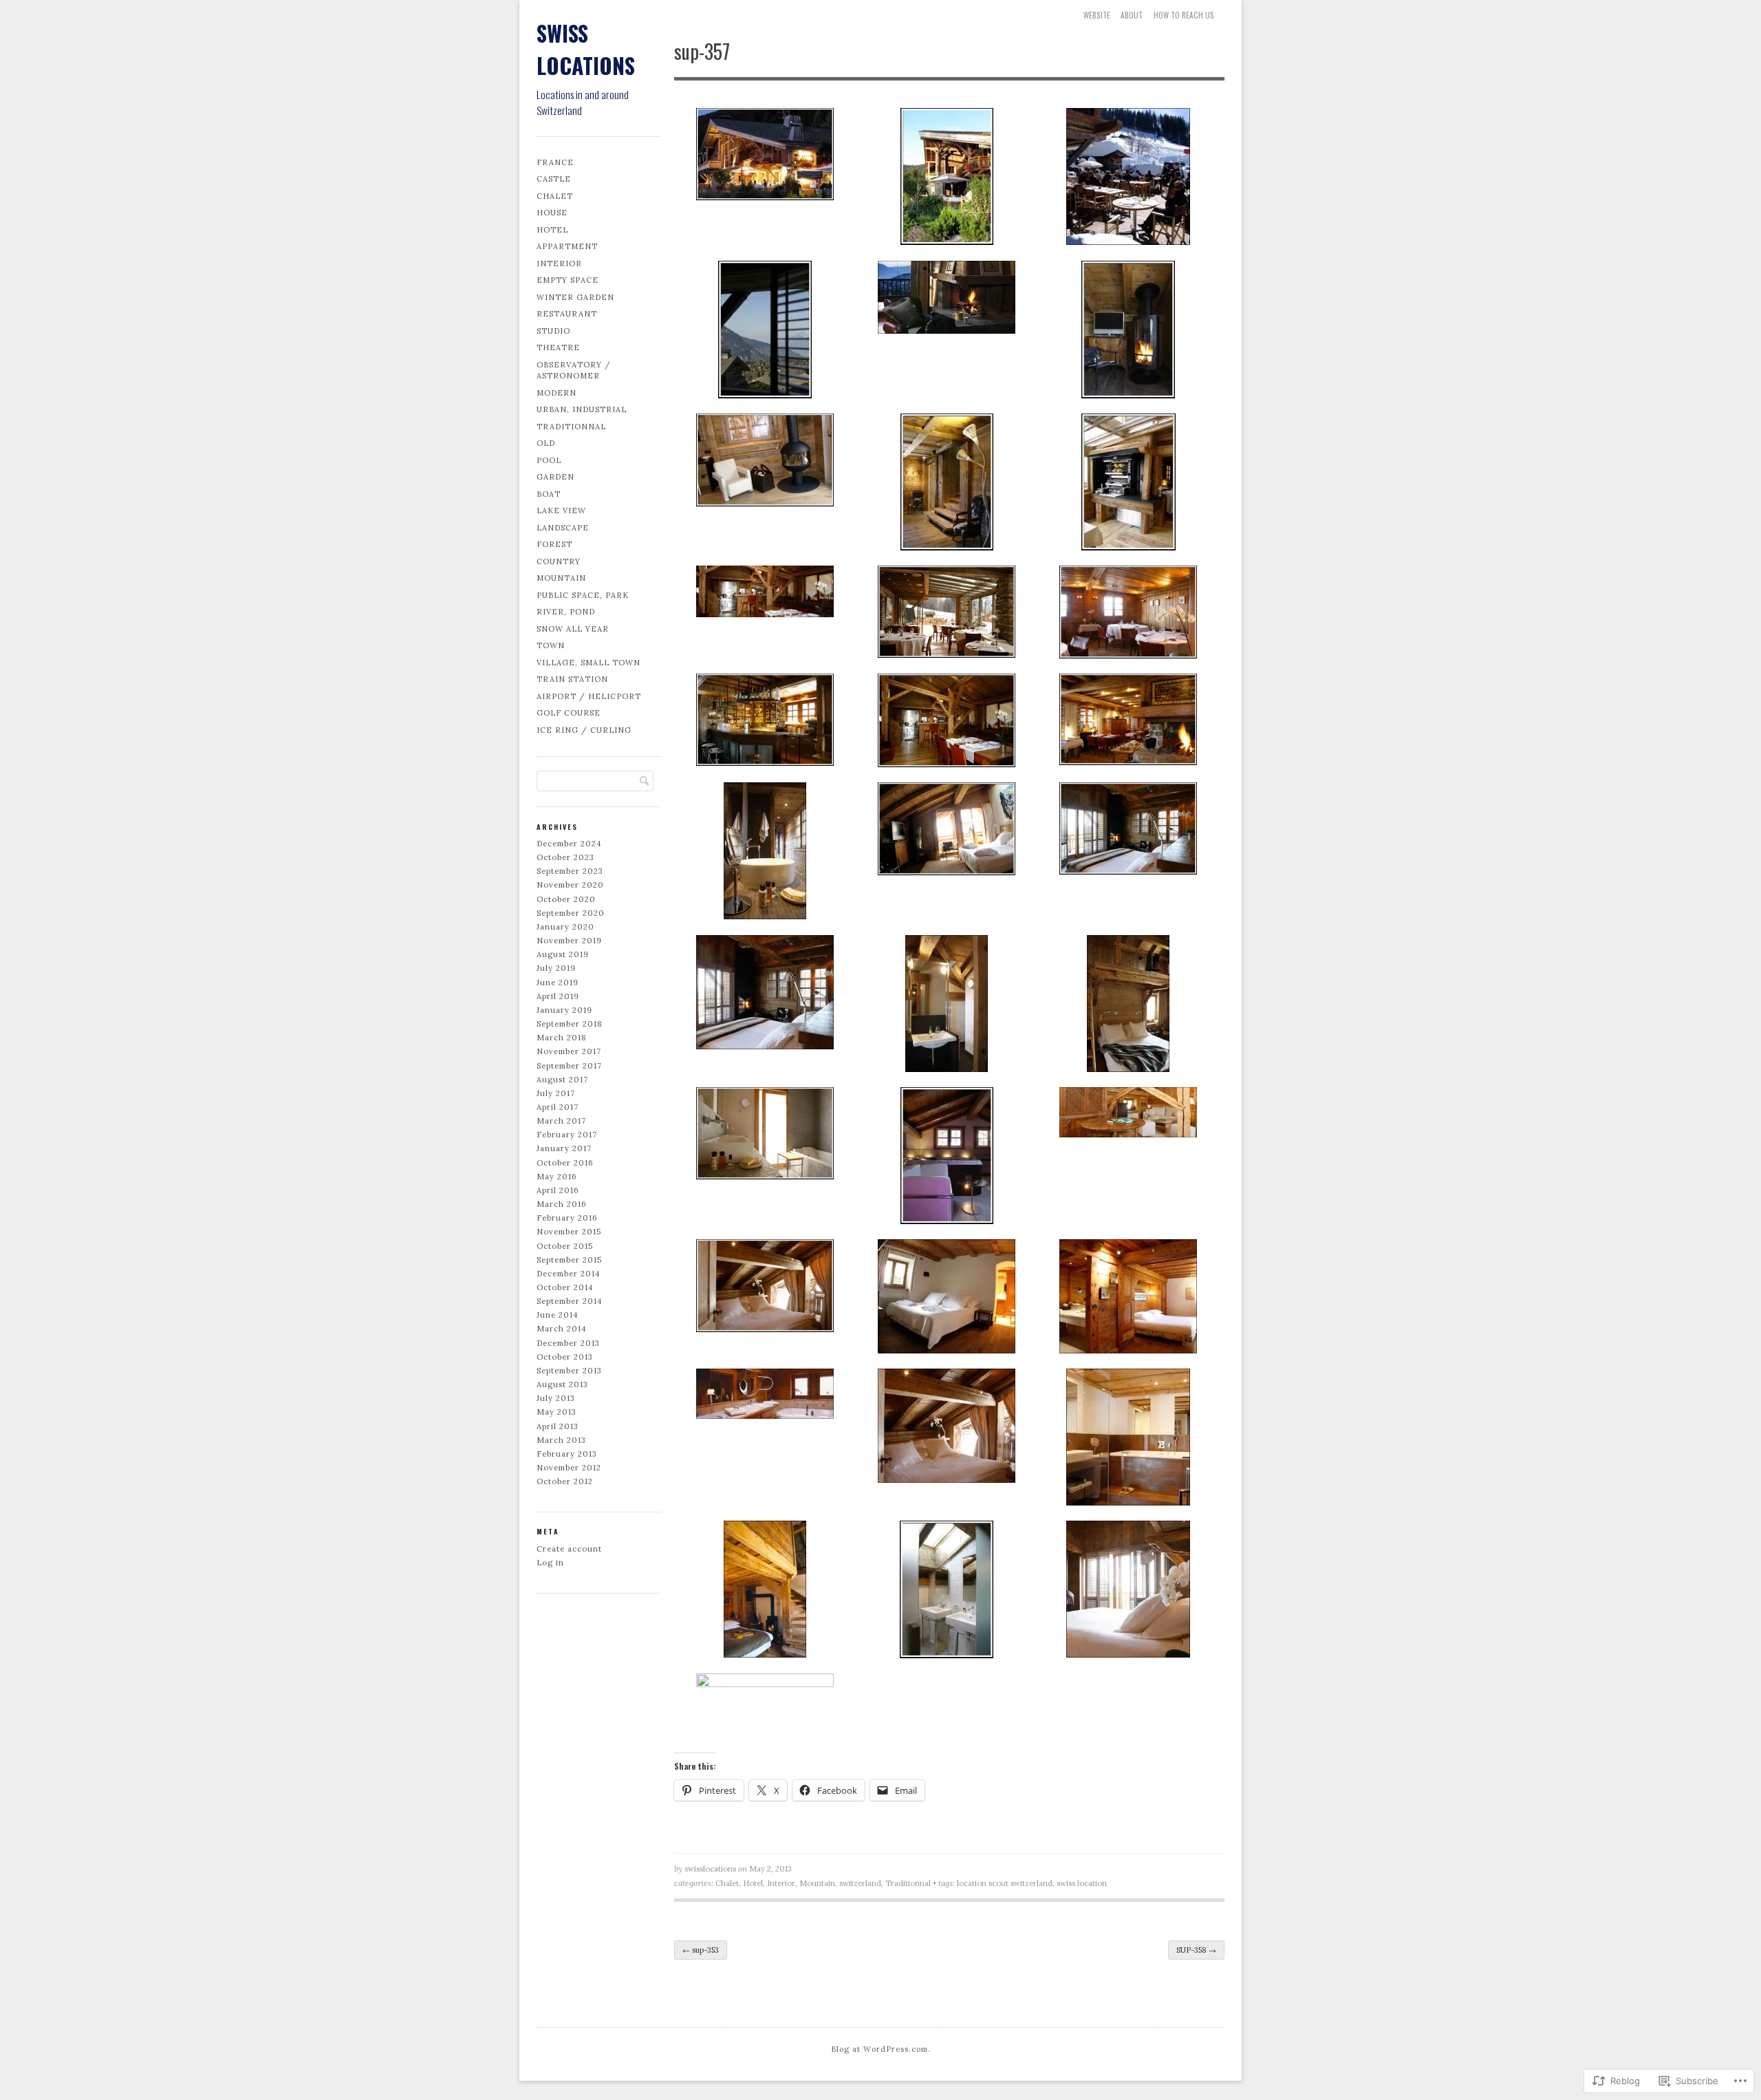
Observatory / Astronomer (574, 371)
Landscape (563, 528)
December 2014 (569, 1274)
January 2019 (564, 1010)
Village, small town (588, 663)
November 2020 (570, 885)
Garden (555, 477)
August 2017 (562, 1080)
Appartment (567, 246)
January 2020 (565, 927)
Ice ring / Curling (584, 730)
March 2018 (562, 1038)
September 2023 (570, 871)
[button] (765, 157)
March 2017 (561, 1121)
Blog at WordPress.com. (881, 2049)
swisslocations (710, 1869)
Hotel (552, 230)
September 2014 (570, 1301)
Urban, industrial (582, 409)
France (555, 162)
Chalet (555, 196)
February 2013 (567, 1454)
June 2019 (558, 983)
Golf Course (569, 713)
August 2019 (563, 954)
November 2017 (569, 1051)
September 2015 (569, 1260)
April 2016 (558, 1190)
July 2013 (556, 1398)
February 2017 (567, 1135)
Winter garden (575, 297)
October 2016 (565, 1163)
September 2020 (571, 913)
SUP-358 (1196, 1950)
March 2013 (561, 1440)
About (1132, 15)
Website (1097, 15)
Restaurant (567, 314)
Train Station (572, 679)
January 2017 (564, 1148)
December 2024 (569, 844)
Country (559, 561)
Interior (559, 264)
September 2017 (569, 1066)
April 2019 (558, 996)
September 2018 (570, 1024)
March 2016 (562, 1204)
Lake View (561, 511)
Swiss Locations (586, 49)
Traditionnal (571, 427)
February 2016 (567, 1218)
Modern (557, 393)
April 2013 (558, 1426)
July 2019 (556, 968)
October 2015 (565, 1246)
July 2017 (556, 1093)
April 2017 (558, 1107)
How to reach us (1184, 15)
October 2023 (565, 857)
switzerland (860, 1883)
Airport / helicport (589, 696)
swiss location (1082, 1883)
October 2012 (565, 1481)
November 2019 (569, 941)
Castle (554, 179)
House (552, 213)
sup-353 (701, 1950)
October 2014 (565, 1287)
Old (546, 443)
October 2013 (565, 1357)
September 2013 (569, 1371)
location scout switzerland (1005, 1883)
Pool (549, 460)
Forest (554, 544)
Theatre (558, 347)
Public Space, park (583, 595)
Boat (549, 494)
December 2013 (568, 1343)
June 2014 (558, 1315)
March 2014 (562, 1329)
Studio (553, 331)
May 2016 (557, 1177)
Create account (569, 1549)
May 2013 (557, 1412)
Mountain (561, 578)
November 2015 (569, 1232)
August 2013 (562, 1384)
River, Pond (566, 612)
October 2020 (566, 899)
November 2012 (569, 1468)
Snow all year (573, 629)
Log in (550, 1563)
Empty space (568, 280)
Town (551, 645)
